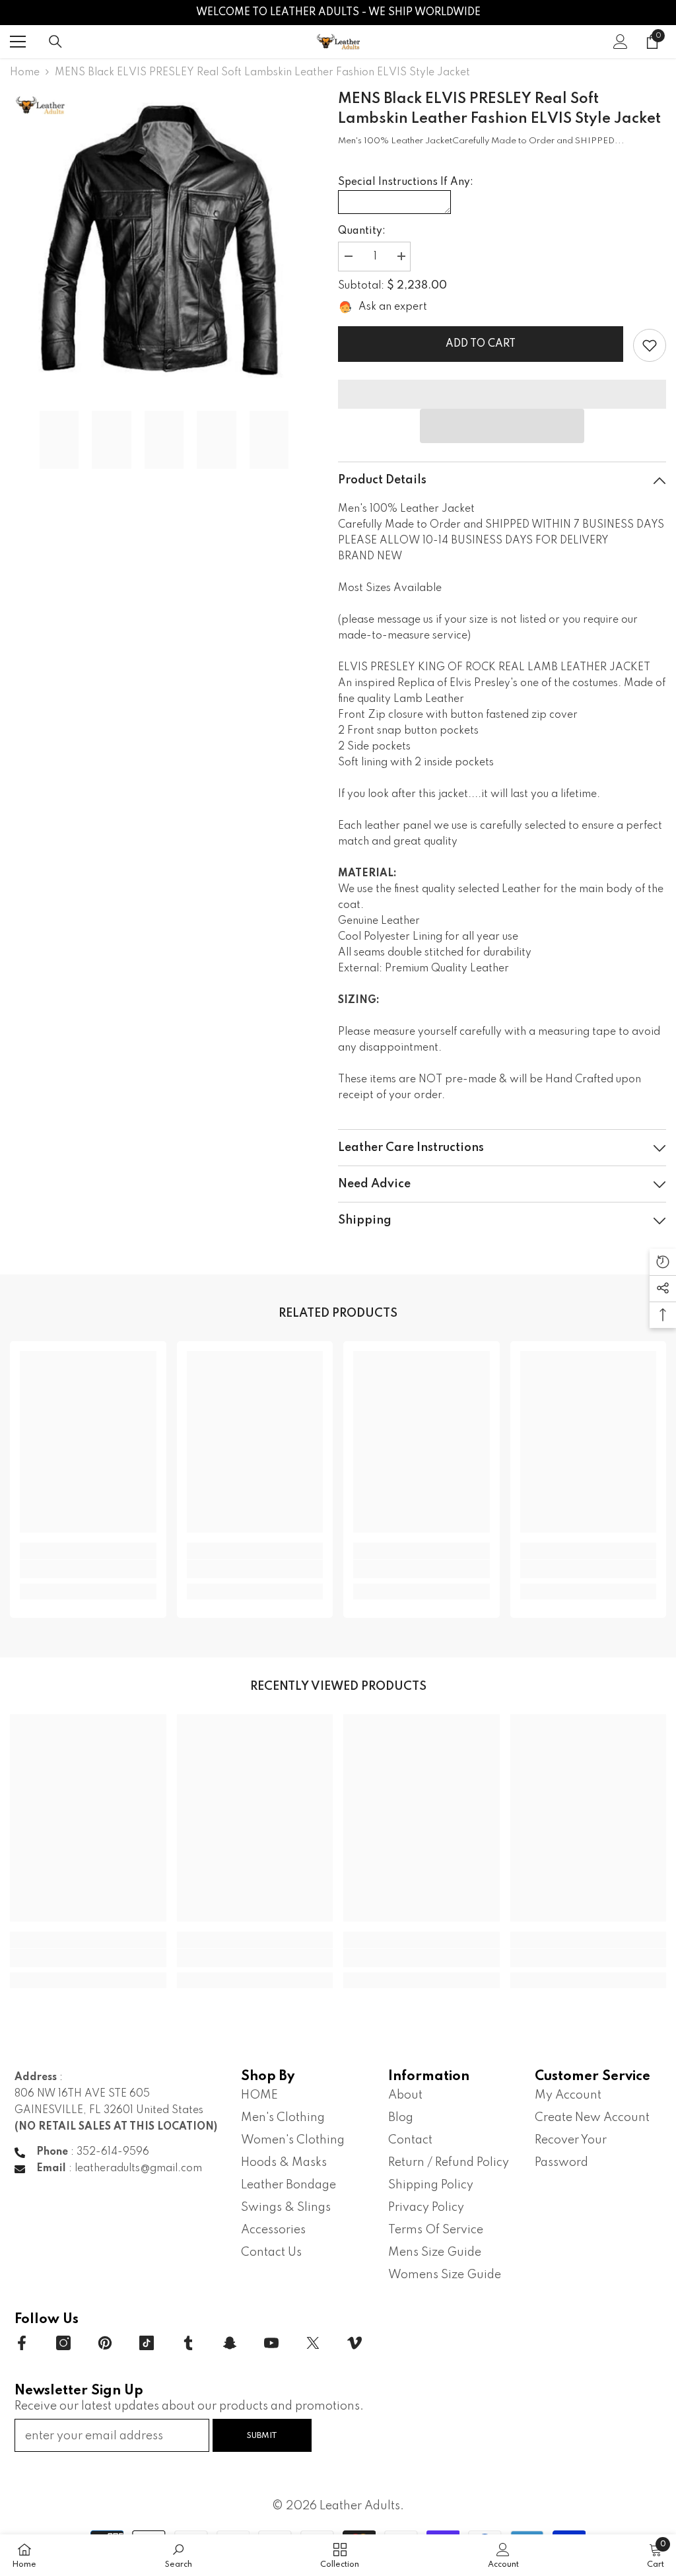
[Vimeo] (355, 2343)
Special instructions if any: (406, 182)
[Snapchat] (230, 2343)
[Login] (621, 42)
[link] (650, 345)
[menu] (18, 42)
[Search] (55, 42)
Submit (262, 2436)
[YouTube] (271, 2343)
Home (25, 73)
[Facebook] (22, 2343)
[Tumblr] (188, 2343)
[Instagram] (63, 2343)
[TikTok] (147, 2343)
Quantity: (362, 231)
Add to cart (481, 344)
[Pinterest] (105, 2343)
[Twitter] (313, 2343)
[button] (502, 426)
